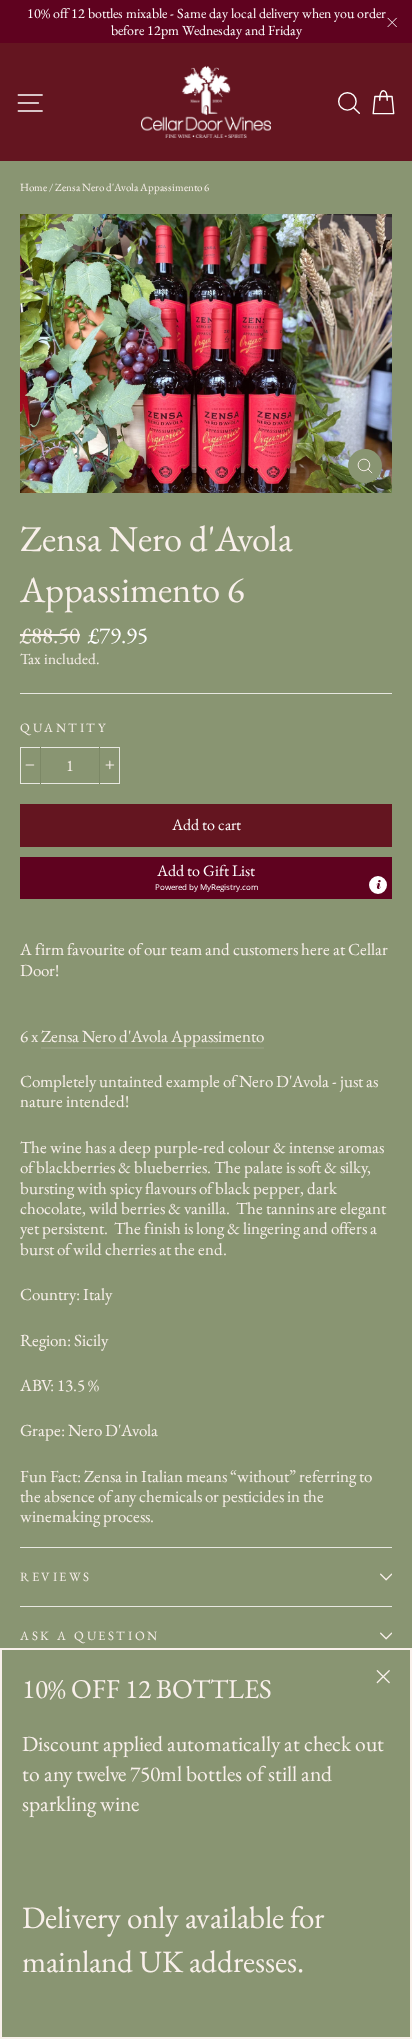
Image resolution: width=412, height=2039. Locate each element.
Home (33, 187)
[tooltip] (378, 885)
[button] (206, 878)
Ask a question (90, 1635)
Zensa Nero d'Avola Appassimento (152, 1036)
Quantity (63, 727)
